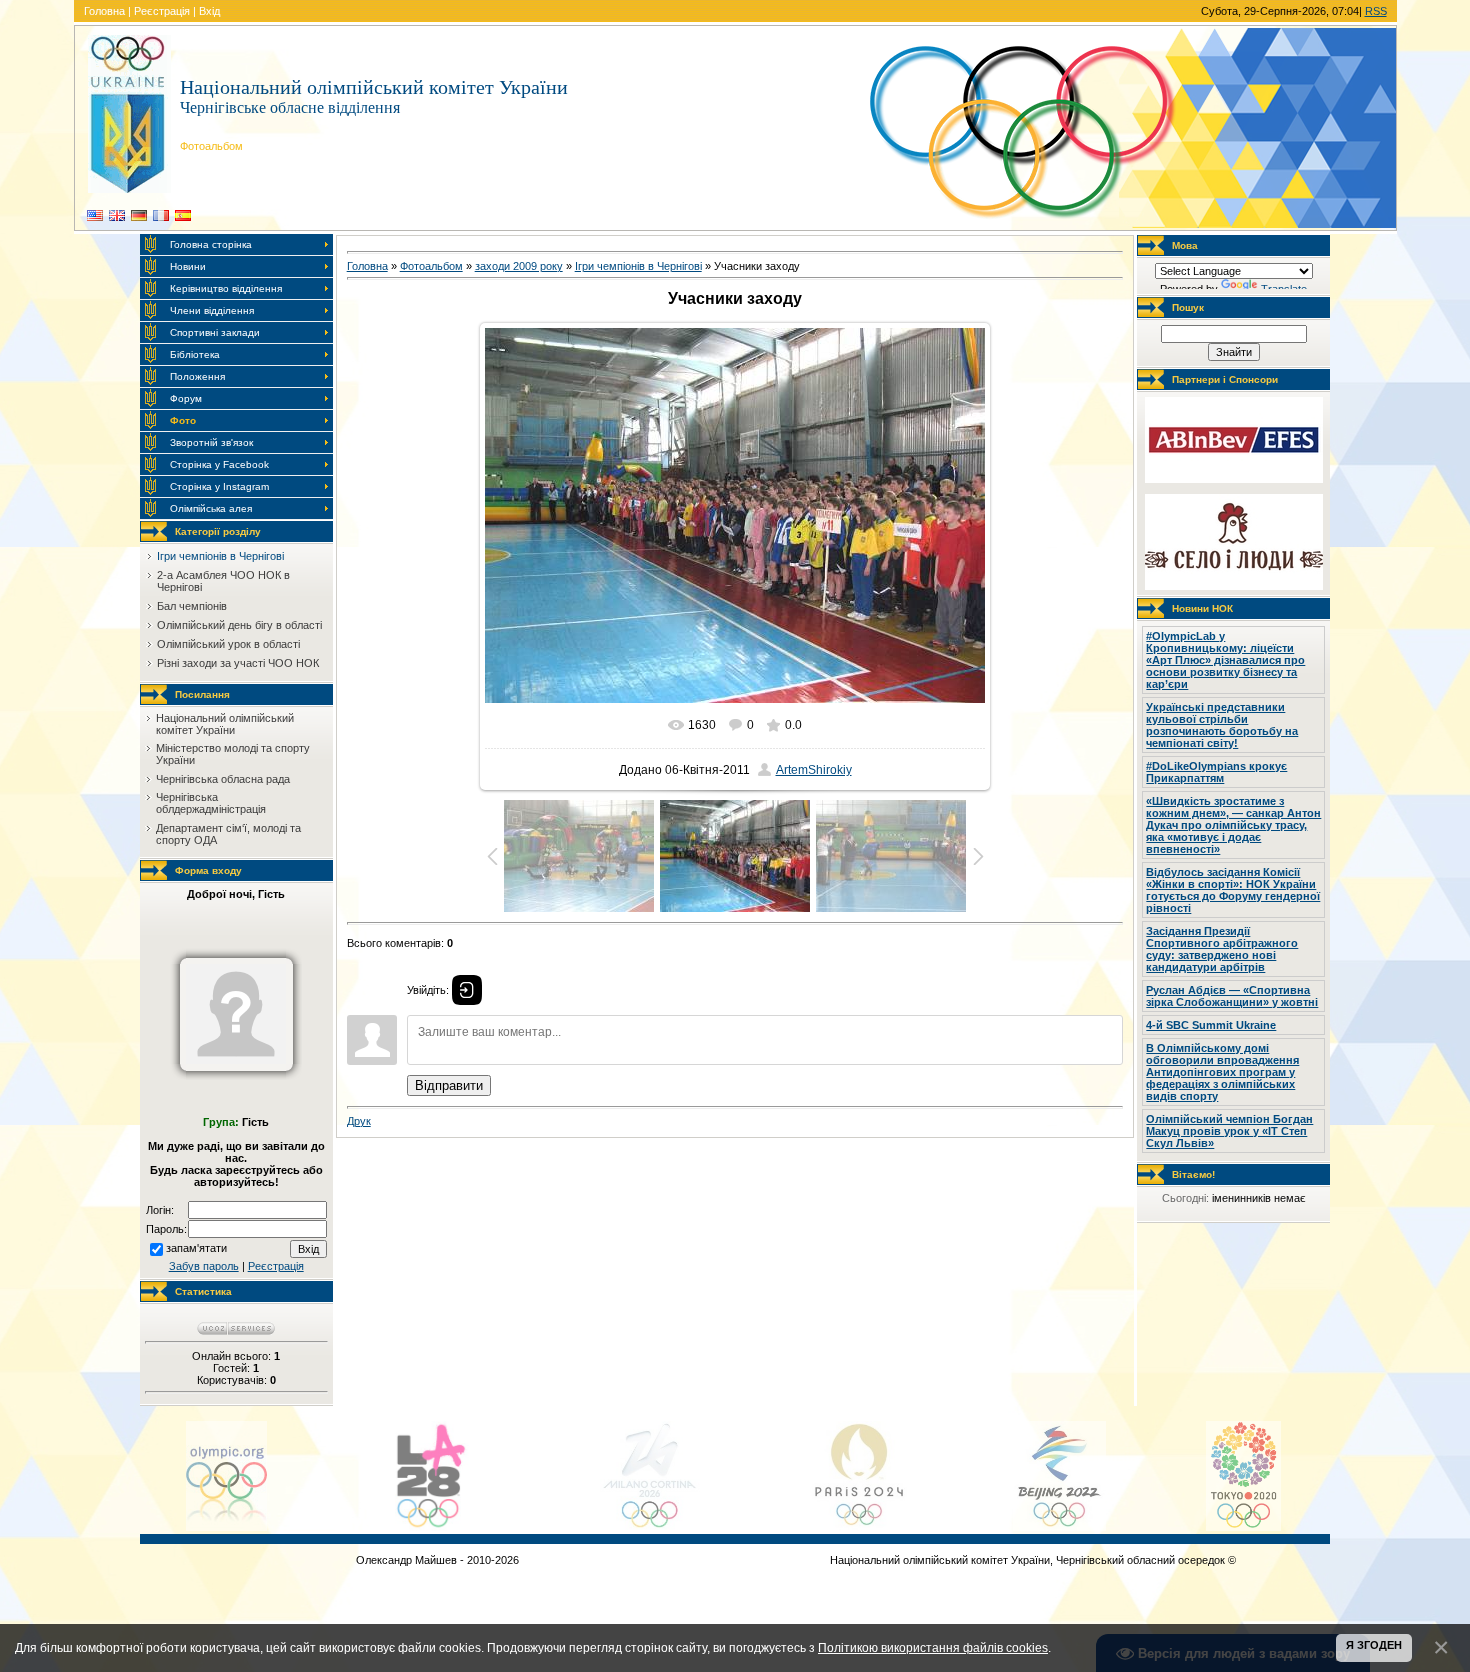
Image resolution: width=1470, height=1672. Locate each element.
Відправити (449, 1085)
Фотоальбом (431, 266)
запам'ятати (196, 1248)
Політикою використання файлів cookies (933, 1647)
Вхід (209, 11)
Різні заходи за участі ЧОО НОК (238, 663)
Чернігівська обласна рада (223, 779)
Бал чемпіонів (192, 606)
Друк (359, 1121)
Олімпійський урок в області (228, 644)
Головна (104, 11)
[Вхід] (467, 990)
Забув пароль (204, 1266)
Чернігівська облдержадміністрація (211, 803)
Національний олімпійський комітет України (225, 724)
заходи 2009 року (519, 266)
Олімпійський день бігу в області (239, 625)
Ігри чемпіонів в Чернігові (220, 556)
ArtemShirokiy (814, 770)
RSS (1376, 11)
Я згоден (1374, 1645)
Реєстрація (162, 11)
